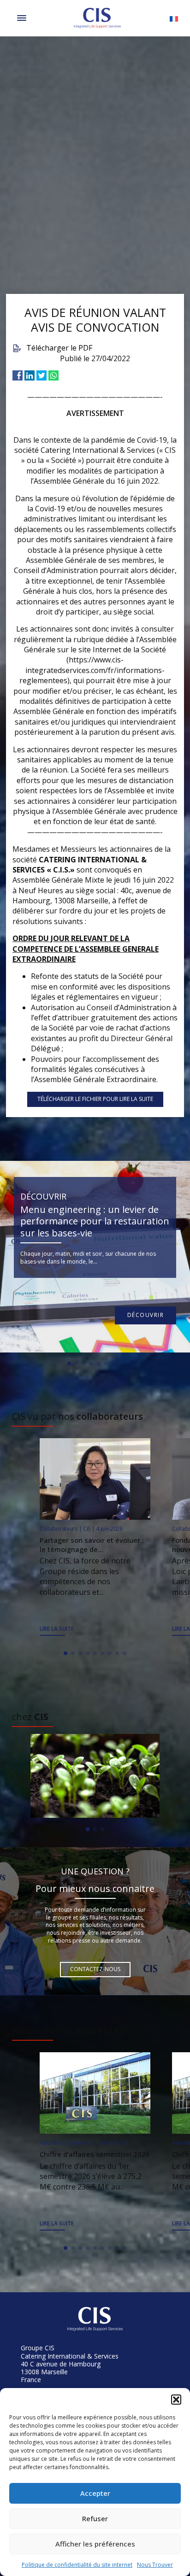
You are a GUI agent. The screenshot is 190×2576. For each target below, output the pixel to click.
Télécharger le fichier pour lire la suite (95, 1099)
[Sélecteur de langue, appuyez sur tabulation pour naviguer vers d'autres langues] (174, 18)
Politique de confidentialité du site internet (77, 2565)
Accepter (95, 2493)
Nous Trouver (155, 2565)
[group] (95, 1776)
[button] (176, 2400)
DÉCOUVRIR (146, 1315)
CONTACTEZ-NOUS (95, 1969)
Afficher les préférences (95, 2544)
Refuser (95, 2518)
